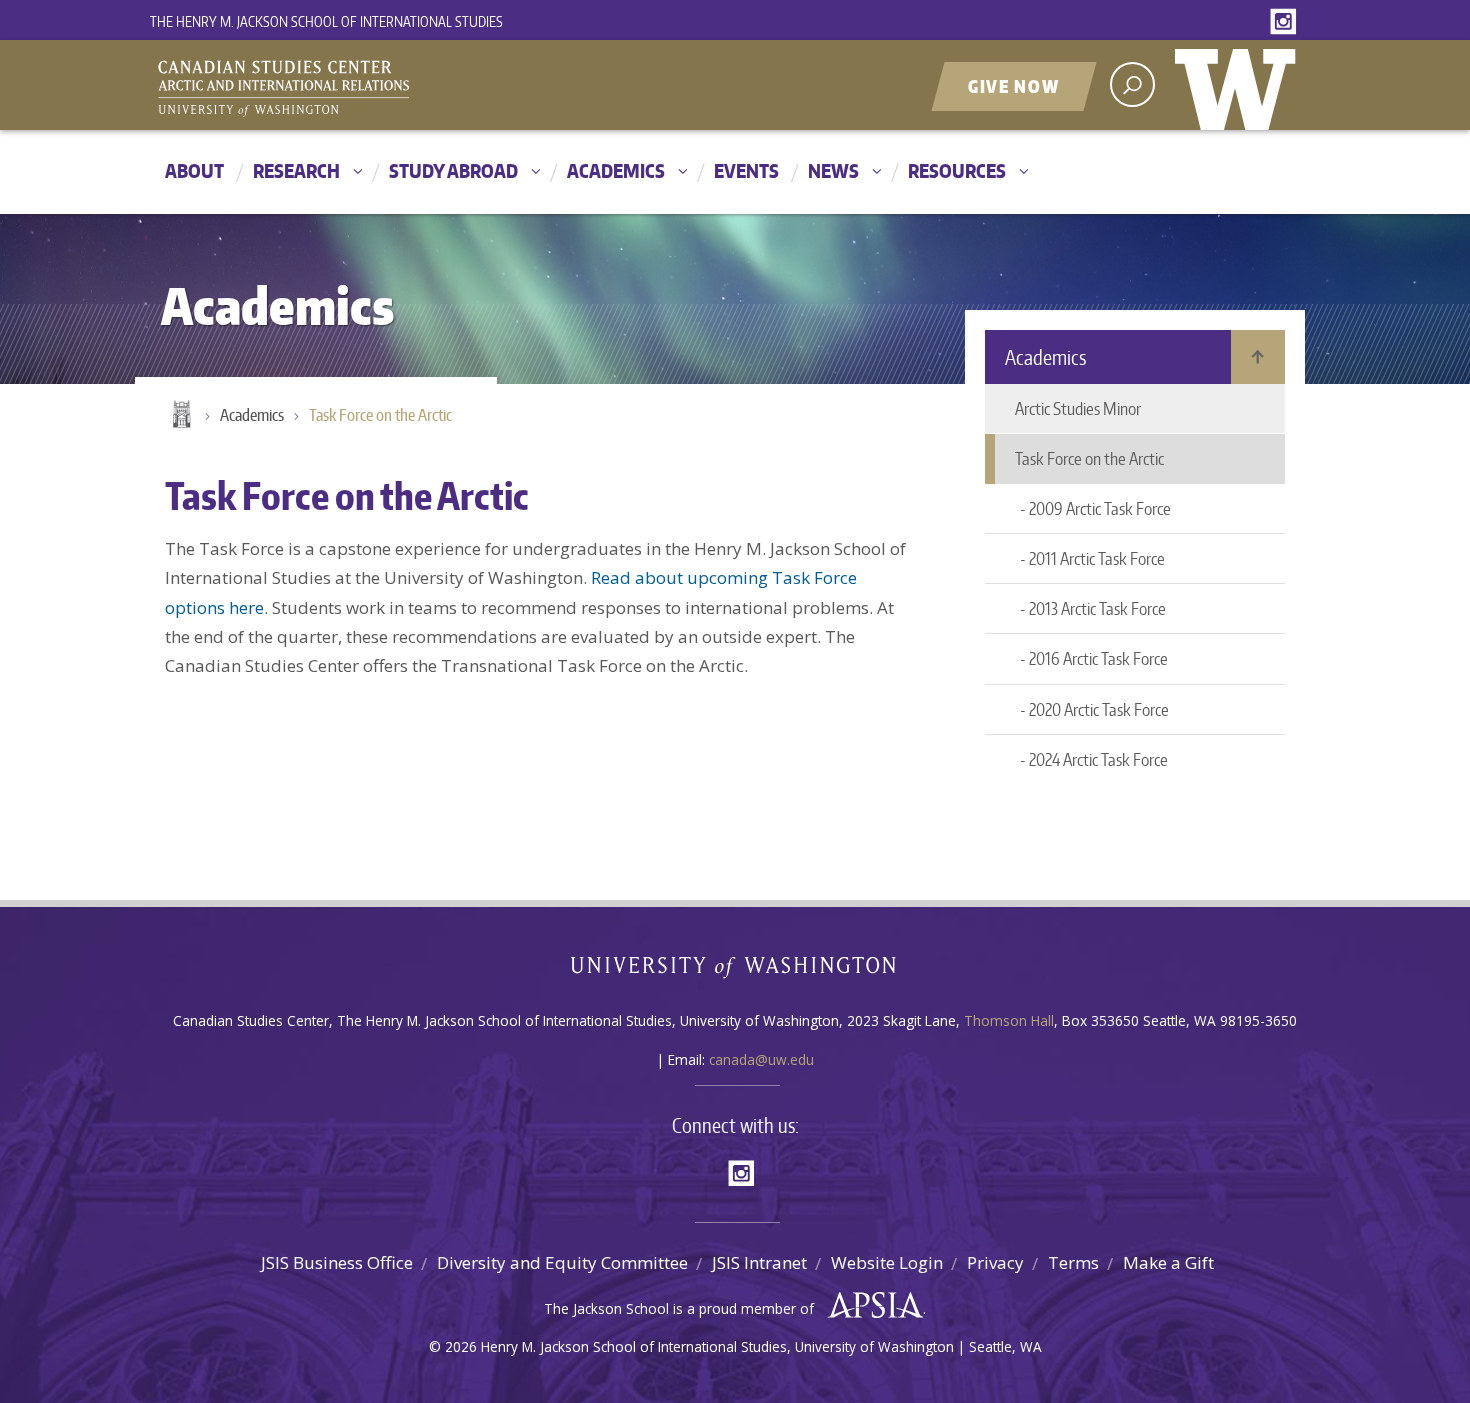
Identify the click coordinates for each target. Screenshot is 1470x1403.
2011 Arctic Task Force (1097, 558)
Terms (1073, 1262)
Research (296, 170)
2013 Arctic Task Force (1097, 608)
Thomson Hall (1009, 1020)
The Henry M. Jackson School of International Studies (326, 21)
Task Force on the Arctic (380, 415)
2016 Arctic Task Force (1098, 658)
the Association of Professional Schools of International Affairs (870, 1306)
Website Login (887, 1262)
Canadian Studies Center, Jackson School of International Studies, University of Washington (375, 87)
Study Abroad (453, 170)
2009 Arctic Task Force (1100, 508)
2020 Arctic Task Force (1099, 709)
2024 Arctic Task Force (1098, 759)
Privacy (995, 1262)
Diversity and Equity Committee (562, 1262)
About (194, 170)
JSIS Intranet (759, 1262)
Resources (957, 170)
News (833, 170)
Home (180, 416)
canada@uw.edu (761, 1059)
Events (746, 170)
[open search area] (1132, 84)
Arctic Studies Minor (1078, 408)
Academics (616, 170)
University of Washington (1240, 85)
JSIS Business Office (337, 1262)
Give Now (1014, 86)
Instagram (1287, 22)
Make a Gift (1168, 1262)
